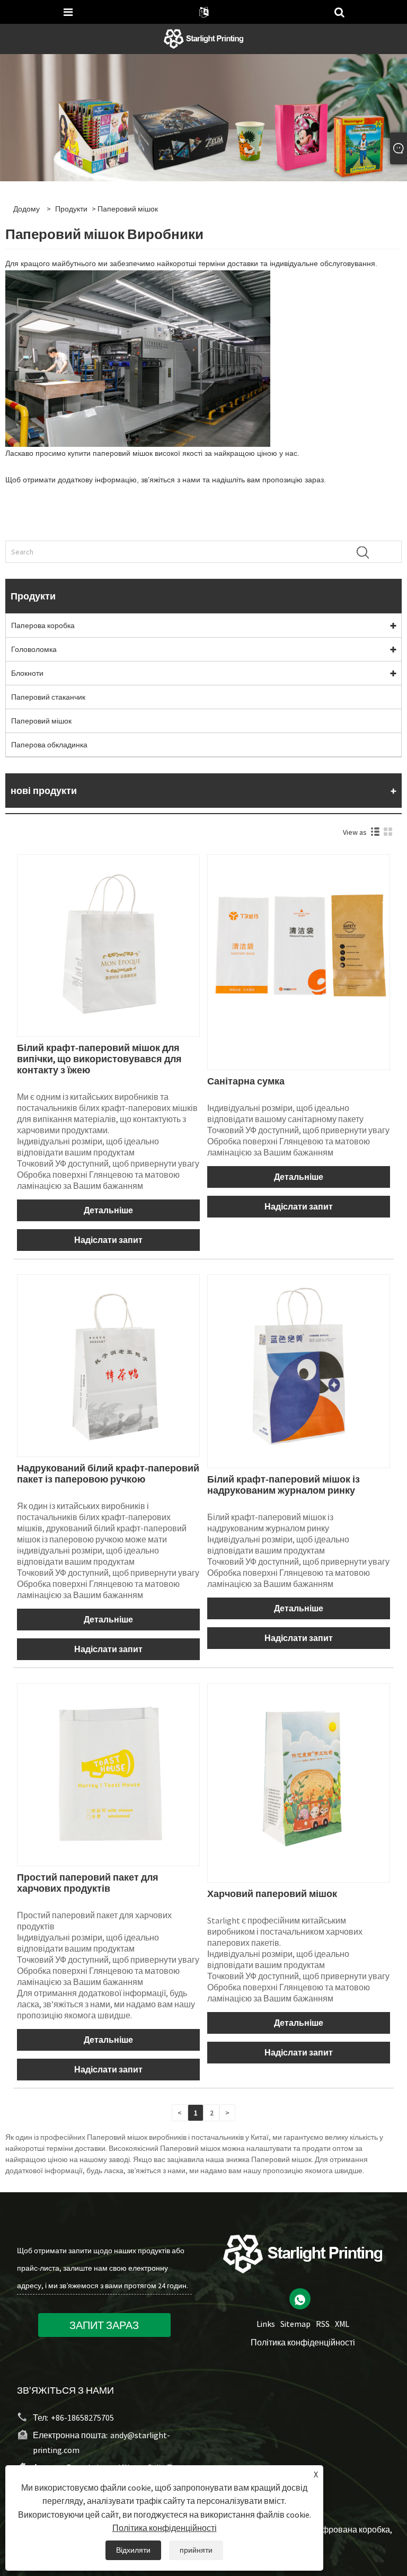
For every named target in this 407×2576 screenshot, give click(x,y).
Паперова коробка (43, 625)
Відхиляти (133, 2550)
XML (342, 2324)
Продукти (71, 209)
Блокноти (27, 673)
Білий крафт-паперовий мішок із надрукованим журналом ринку (284, 1485)
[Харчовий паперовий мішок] (299, 1774)
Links (266, 2324)
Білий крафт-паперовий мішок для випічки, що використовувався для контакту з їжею (99, 1059)
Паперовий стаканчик (48, 697)
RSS (323, 2324)
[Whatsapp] (300, 2299)
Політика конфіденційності (303, 2342)
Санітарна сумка (246, 1081)
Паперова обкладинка (49, 745)
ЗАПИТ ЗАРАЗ (104, 2325)
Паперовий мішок (41, 721)
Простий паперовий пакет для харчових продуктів (88, 1883)
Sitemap (295, 2324)
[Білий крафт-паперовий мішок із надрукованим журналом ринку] (299, 1365)
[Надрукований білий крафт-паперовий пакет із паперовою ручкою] (108, 1365)
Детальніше (108, 1210)
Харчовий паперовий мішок (272, 1894)
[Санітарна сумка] (299, 945)
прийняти (196, 2550)
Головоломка (34, 649)
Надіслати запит (108, 1240)
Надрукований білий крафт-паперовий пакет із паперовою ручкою (108, 1474)
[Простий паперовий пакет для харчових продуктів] (108, 1774)
